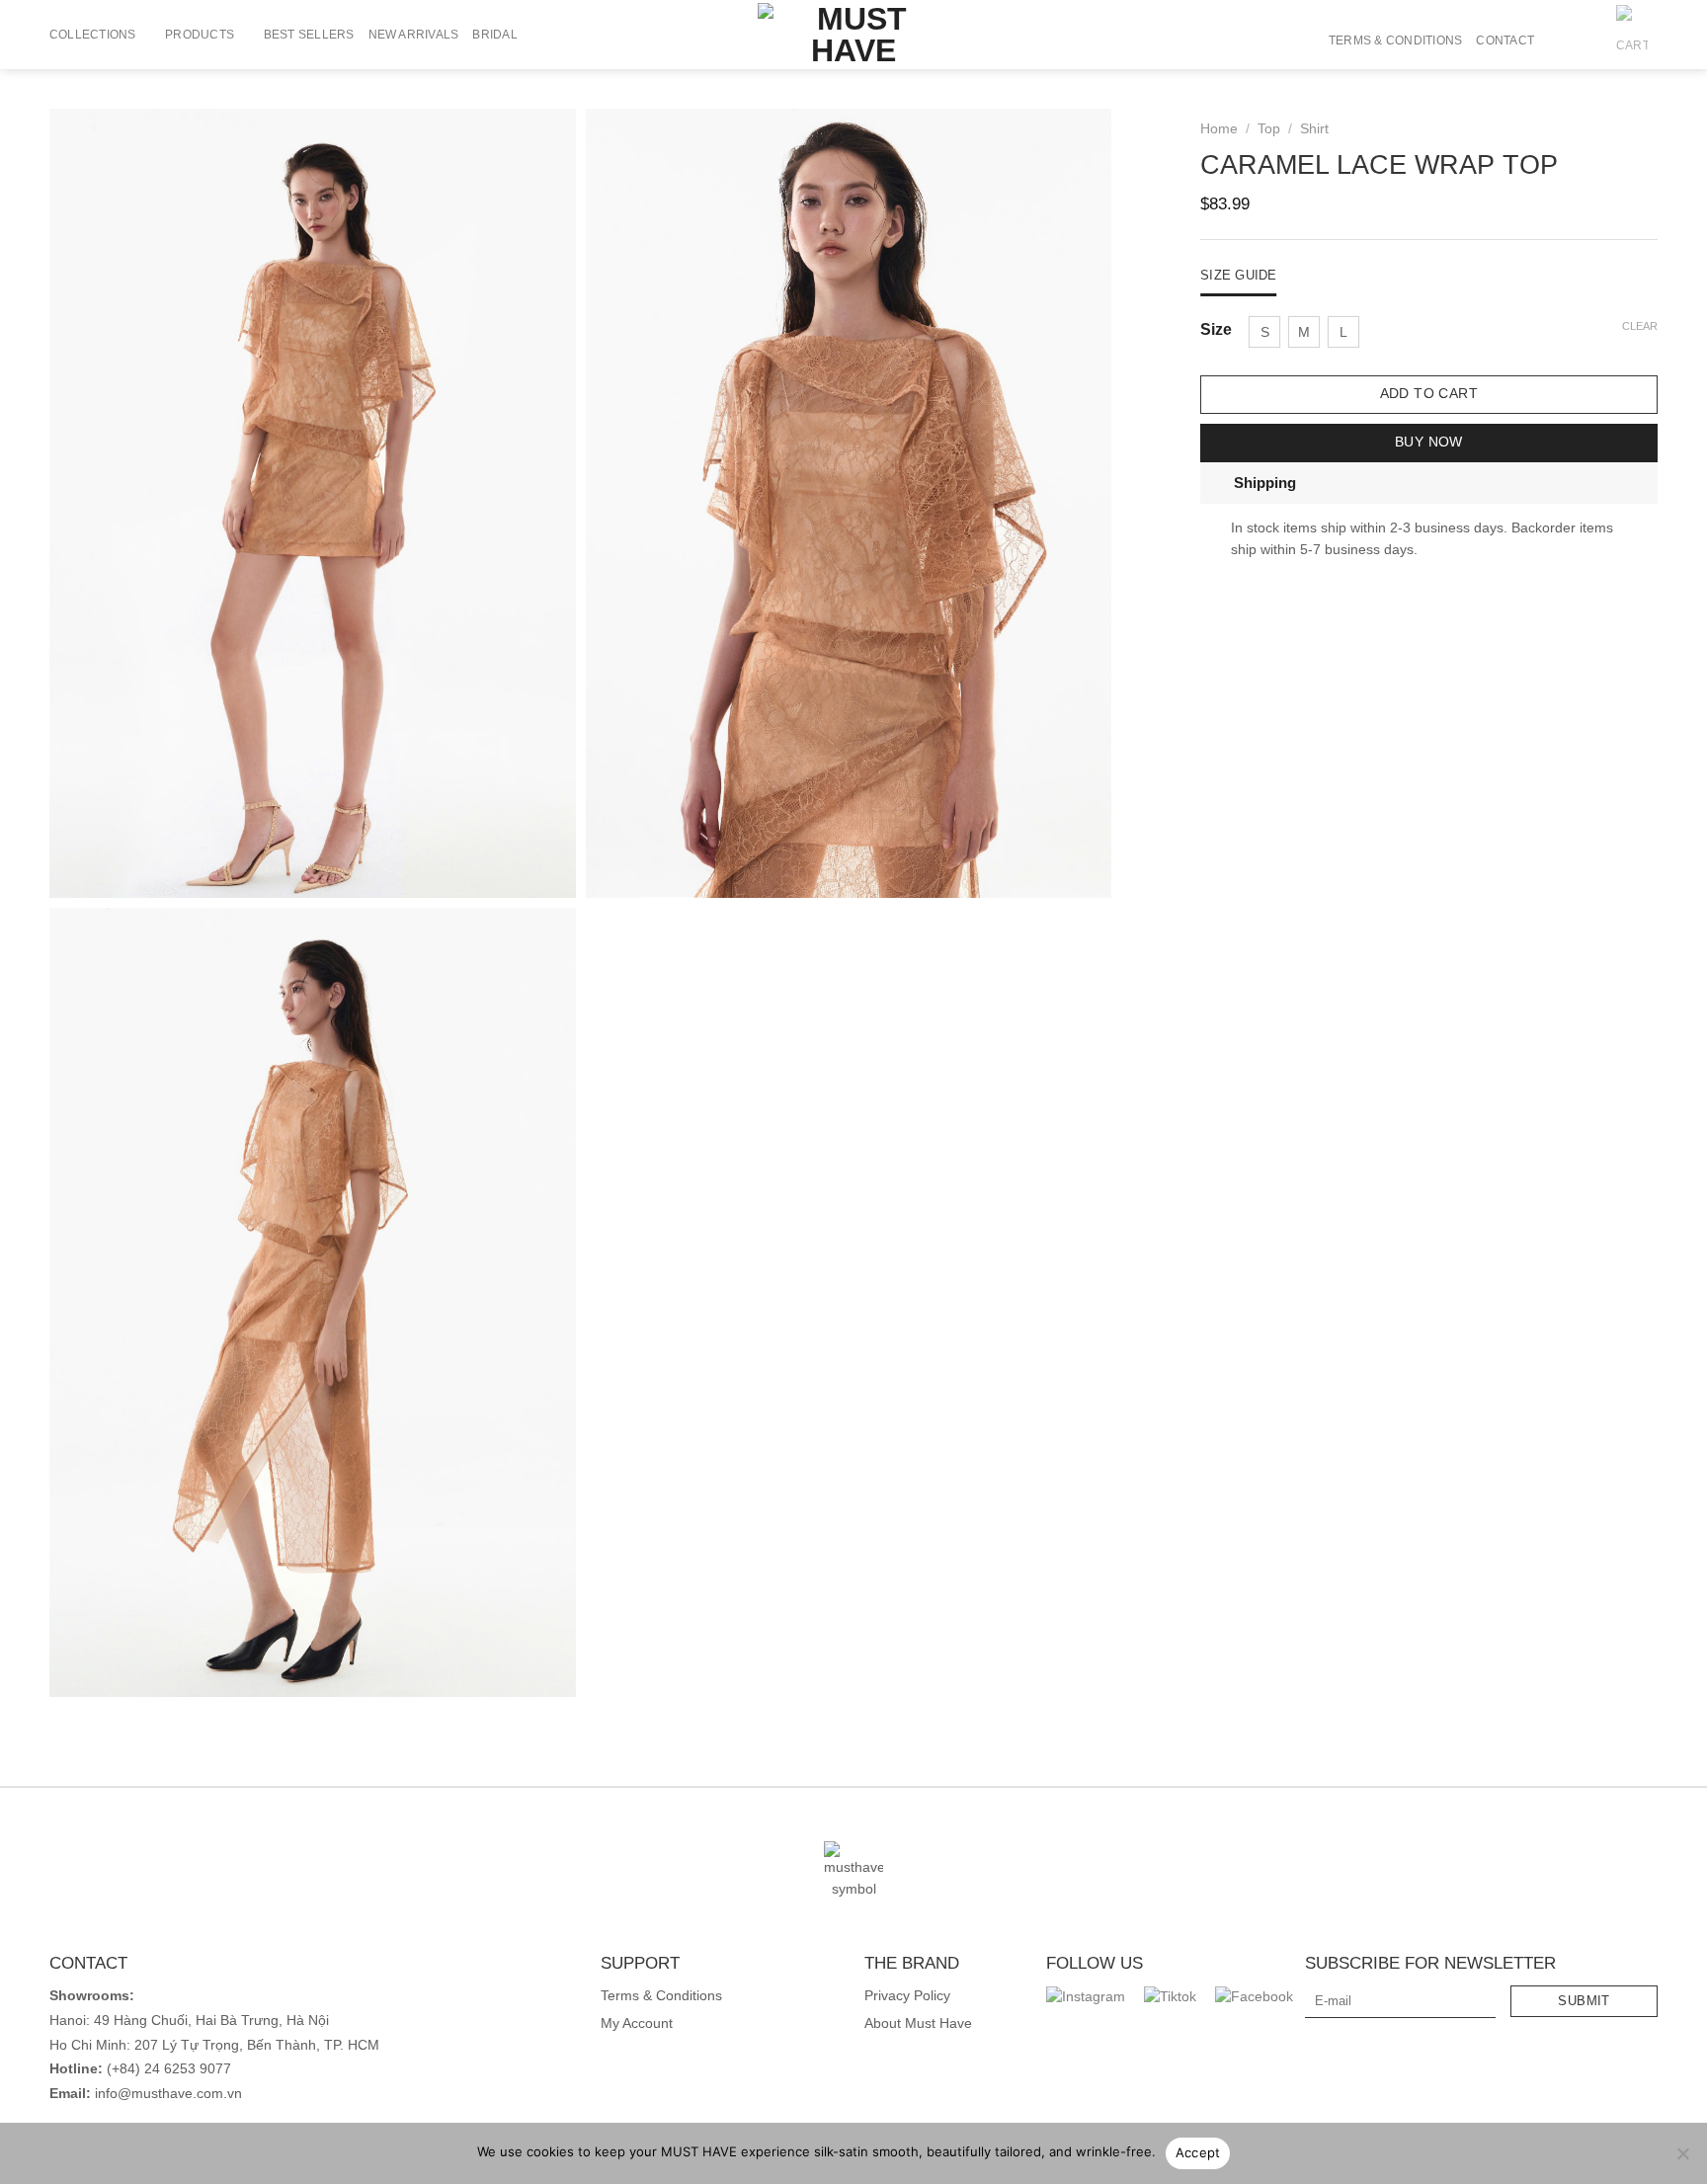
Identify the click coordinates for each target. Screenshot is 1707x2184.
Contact (1505, 40)
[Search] (1556, 40)
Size (1216, 330)
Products (200, 35)
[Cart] (1632, 40)
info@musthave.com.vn (166, 2094)
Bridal (494, 35)
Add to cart (1429, 394)
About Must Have (918, 2023)
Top (1269, 129)
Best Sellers (309, 35)
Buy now (1429, 442)
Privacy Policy (907, 1996)
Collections (93, 35)
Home (1219, 129)
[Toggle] (1217, 483)
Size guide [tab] (1239, 275)
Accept (1198, 2152)
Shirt (1315, 129)
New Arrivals (414, 35)
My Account (637, 2023)
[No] (1682, 2159)
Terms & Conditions (1395, 40)
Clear (1640, 326)
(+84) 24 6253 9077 (169, 2069)
